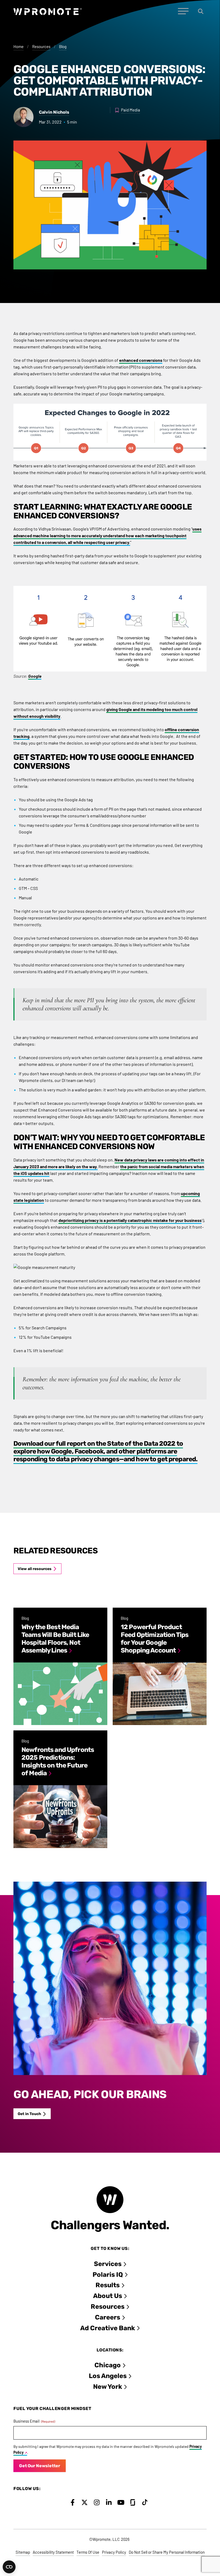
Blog (63, 46)
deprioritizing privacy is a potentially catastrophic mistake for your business (130, 1220)
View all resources (35, 1569)
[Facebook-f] (73, 2502)
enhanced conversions (141, 360)
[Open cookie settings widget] (9, 2567)
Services (108, 2264)
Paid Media (131, 110)
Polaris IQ (108, 2275)
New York (108, 2387)
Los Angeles (108, 2376)
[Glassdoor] (133, 2502)
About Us (108, 2296)
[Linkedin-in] (109, 2502)
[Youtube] (121, 2502)
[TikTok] (145, 2502)
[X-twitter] (85, 2502)
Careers (108, 2317)
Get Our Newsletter (40, 2466)
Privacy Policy (114, 2552)
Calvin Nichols (54, 112)
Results (108, 2285)
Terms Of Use (88, 2552)
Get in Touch (29, 2114)
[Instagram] (97, 2502)
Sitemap (23, 2552)
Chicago (108, 2365)
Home (19, 46)
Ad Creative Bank (108, 2328)
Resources (41, 46)
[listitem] (60, 1666)
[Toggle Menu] (183, 11)
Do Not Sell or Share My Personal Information (167, 2552)
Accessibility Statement (53, 2552)
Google (35, 676)
